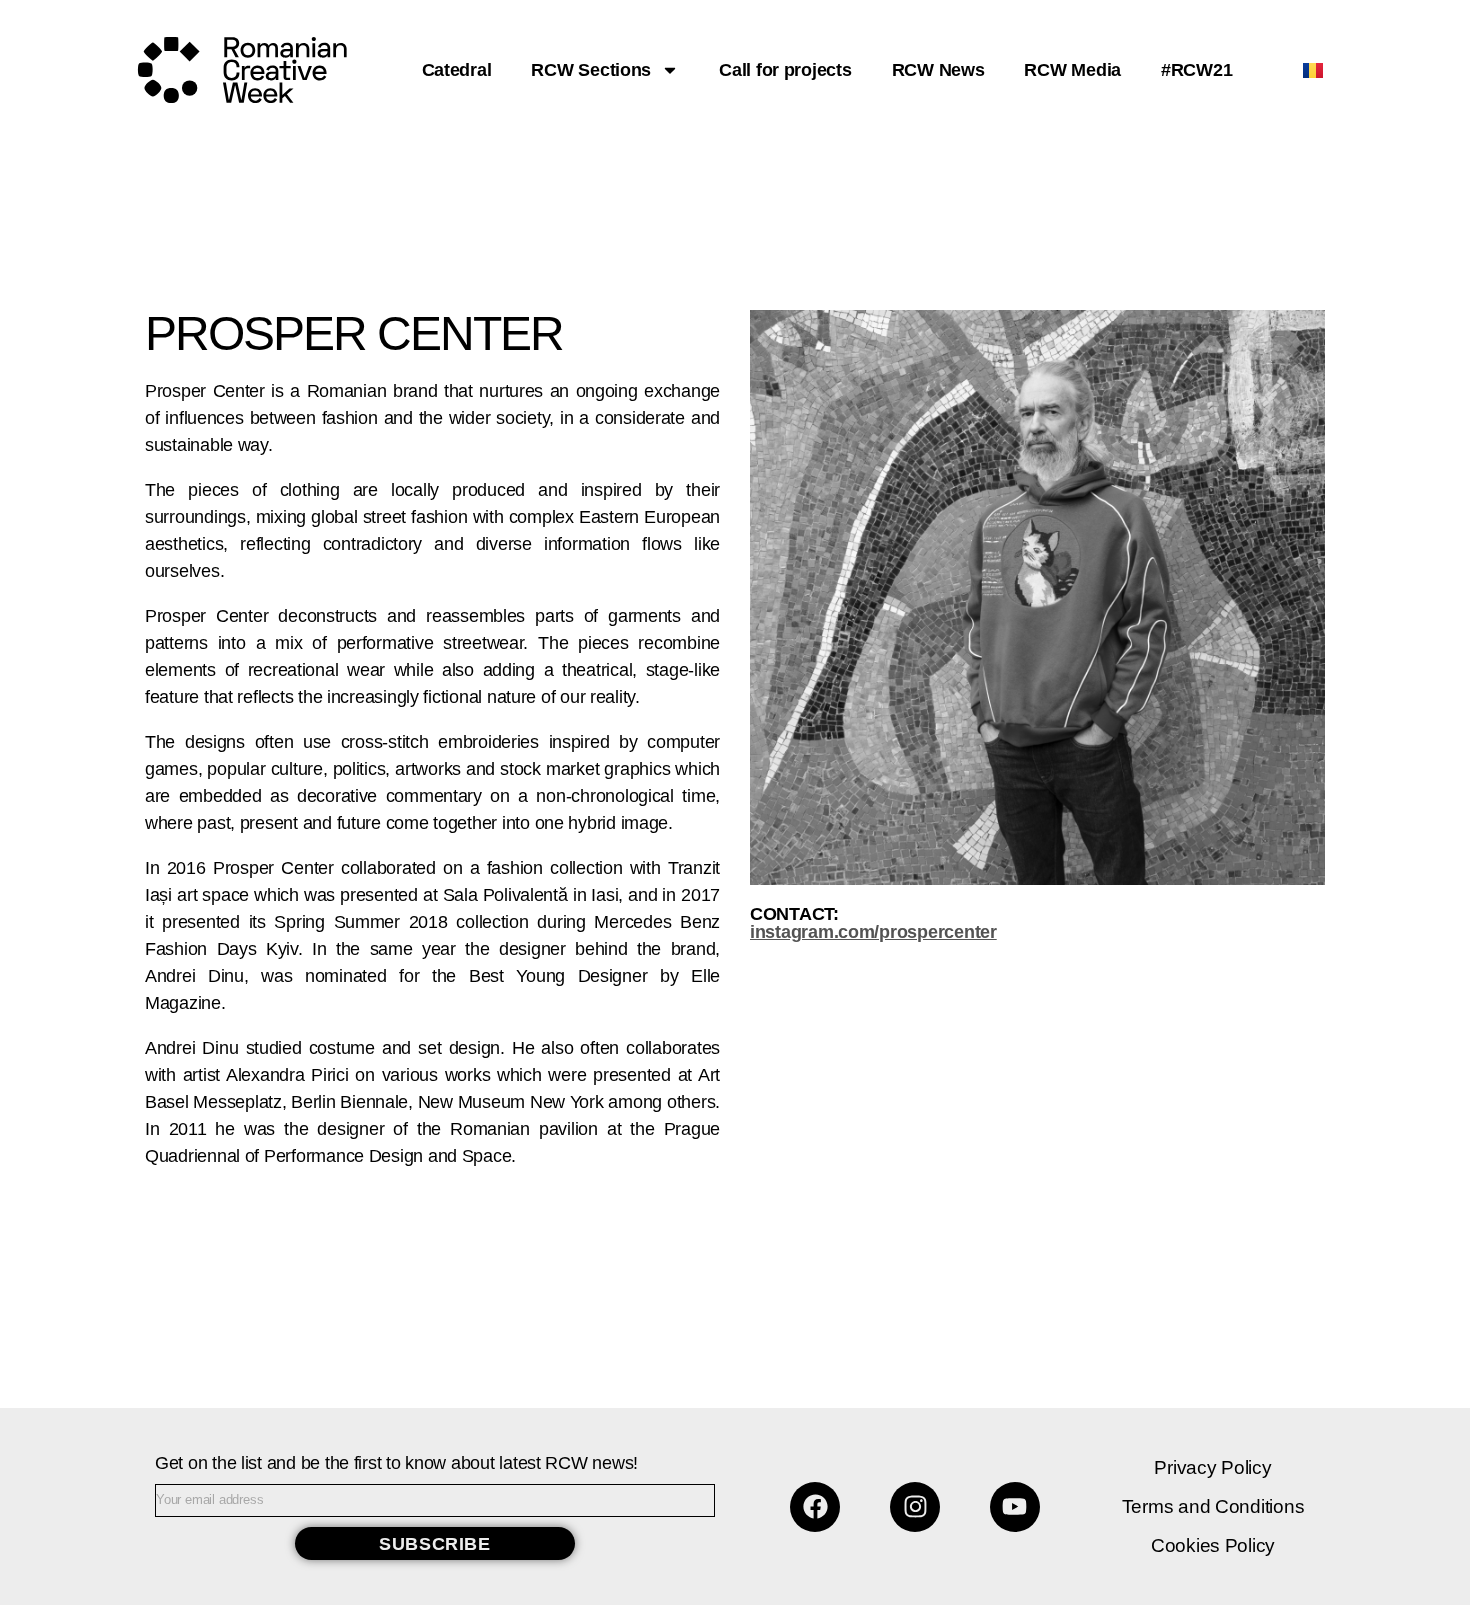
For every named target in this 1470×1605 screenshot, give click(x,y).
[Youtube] (1015, 1507)
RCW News (938, 70)
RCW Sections (591, 70)
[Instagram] (915, 1507)
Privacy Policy (1212, 1467)
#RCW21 (1196, 70)
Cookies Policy (1213, 1545)
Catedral (457, 70)
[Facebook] (815, 1507)
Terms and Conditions (1213, 1506)
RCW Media (1072, 70)
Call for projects (785, 70)
